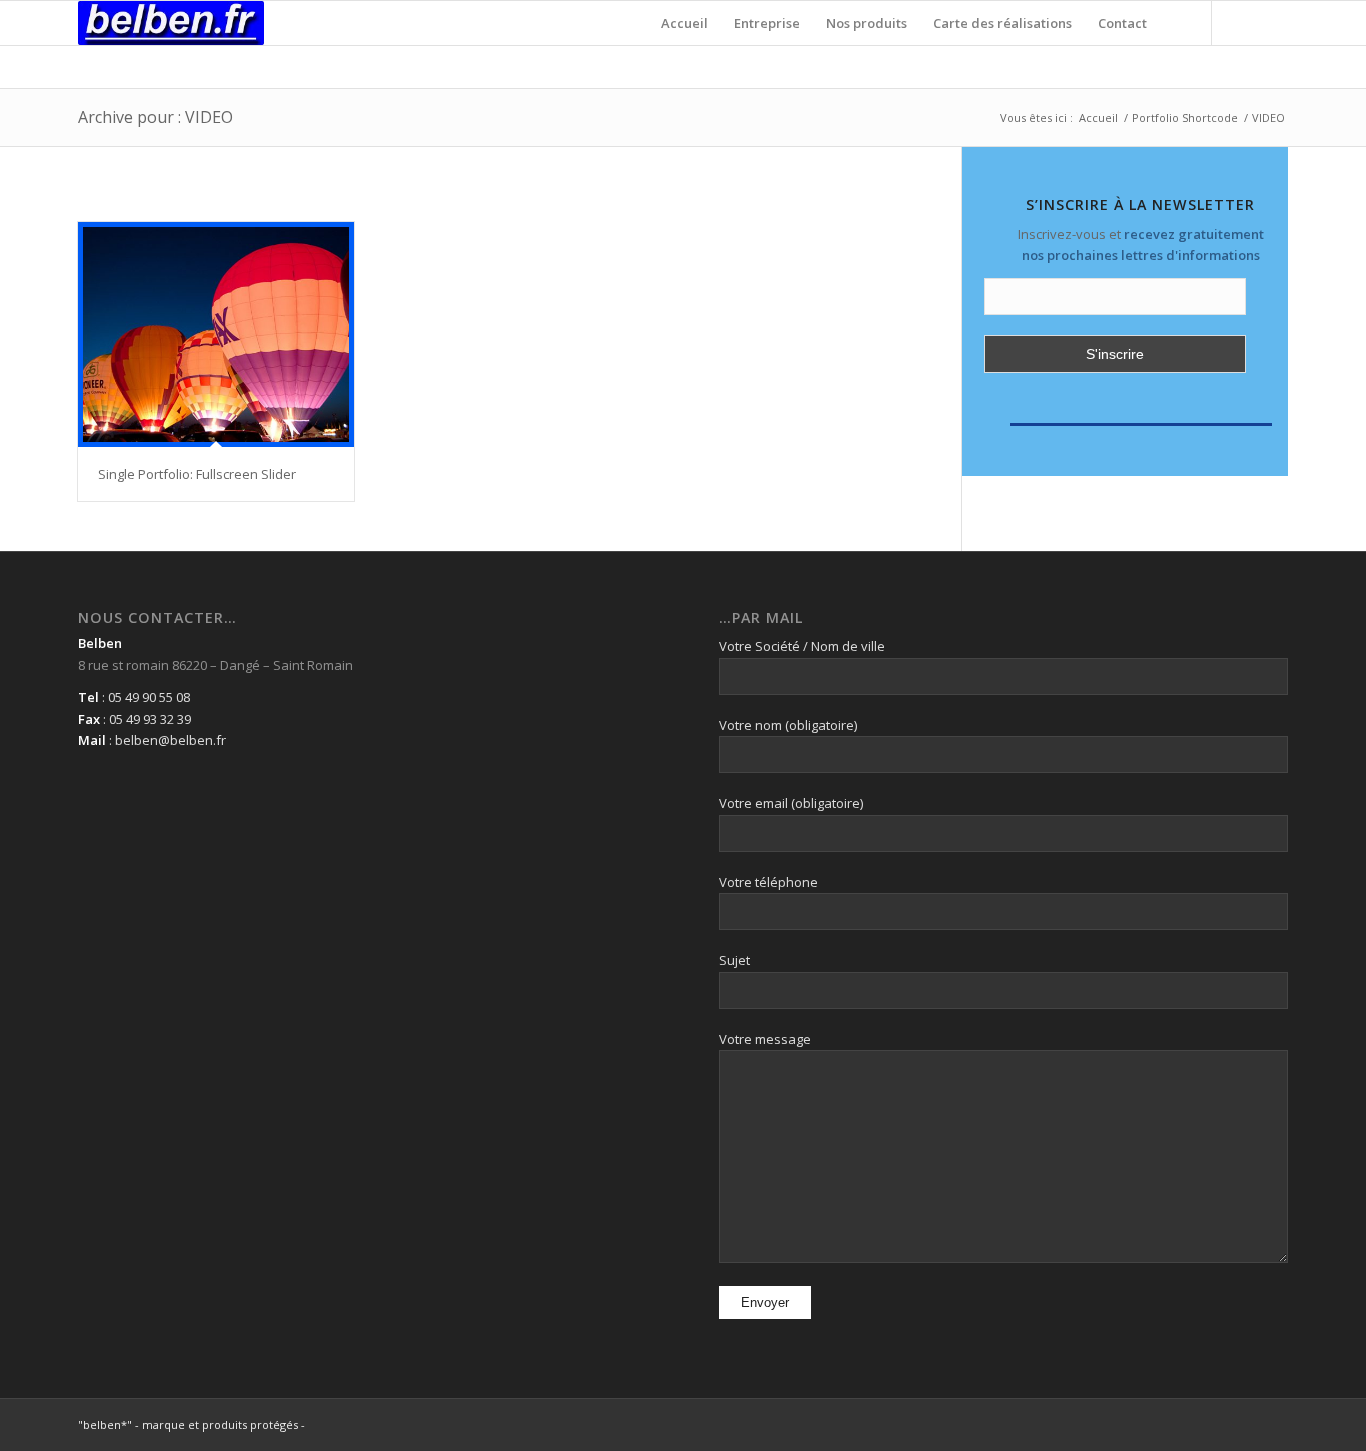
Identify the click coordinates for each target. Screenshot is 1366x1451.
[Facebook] (1243, 22)
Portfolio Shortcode (1185, 117)
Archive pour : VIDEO (155, 117)
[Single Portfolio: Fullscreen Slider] (216, 334)
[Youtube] (1273, 22)
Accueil (1098, 117)
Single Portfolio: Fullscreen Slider (197, 474)
